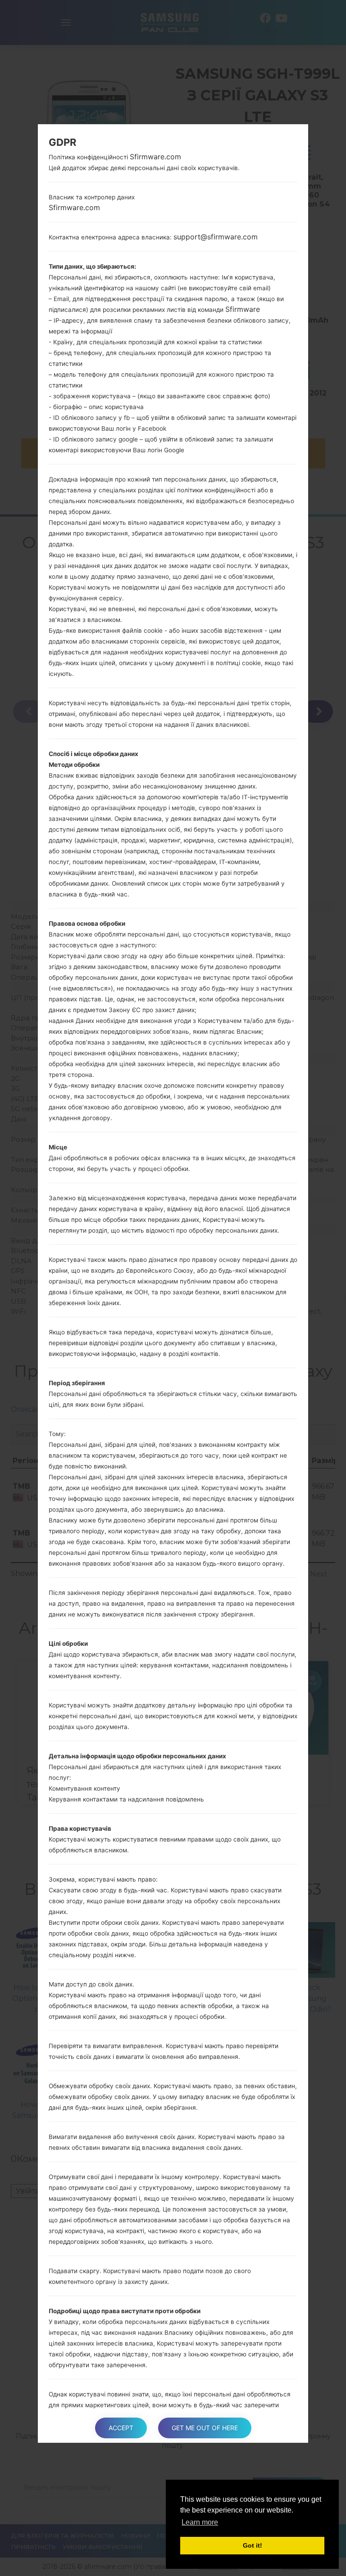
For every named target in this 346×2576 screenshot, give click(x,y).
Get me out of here (205, 2428)
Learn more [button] (200, 2522)
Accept (121, 2428)
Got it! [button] (253, 2545)
